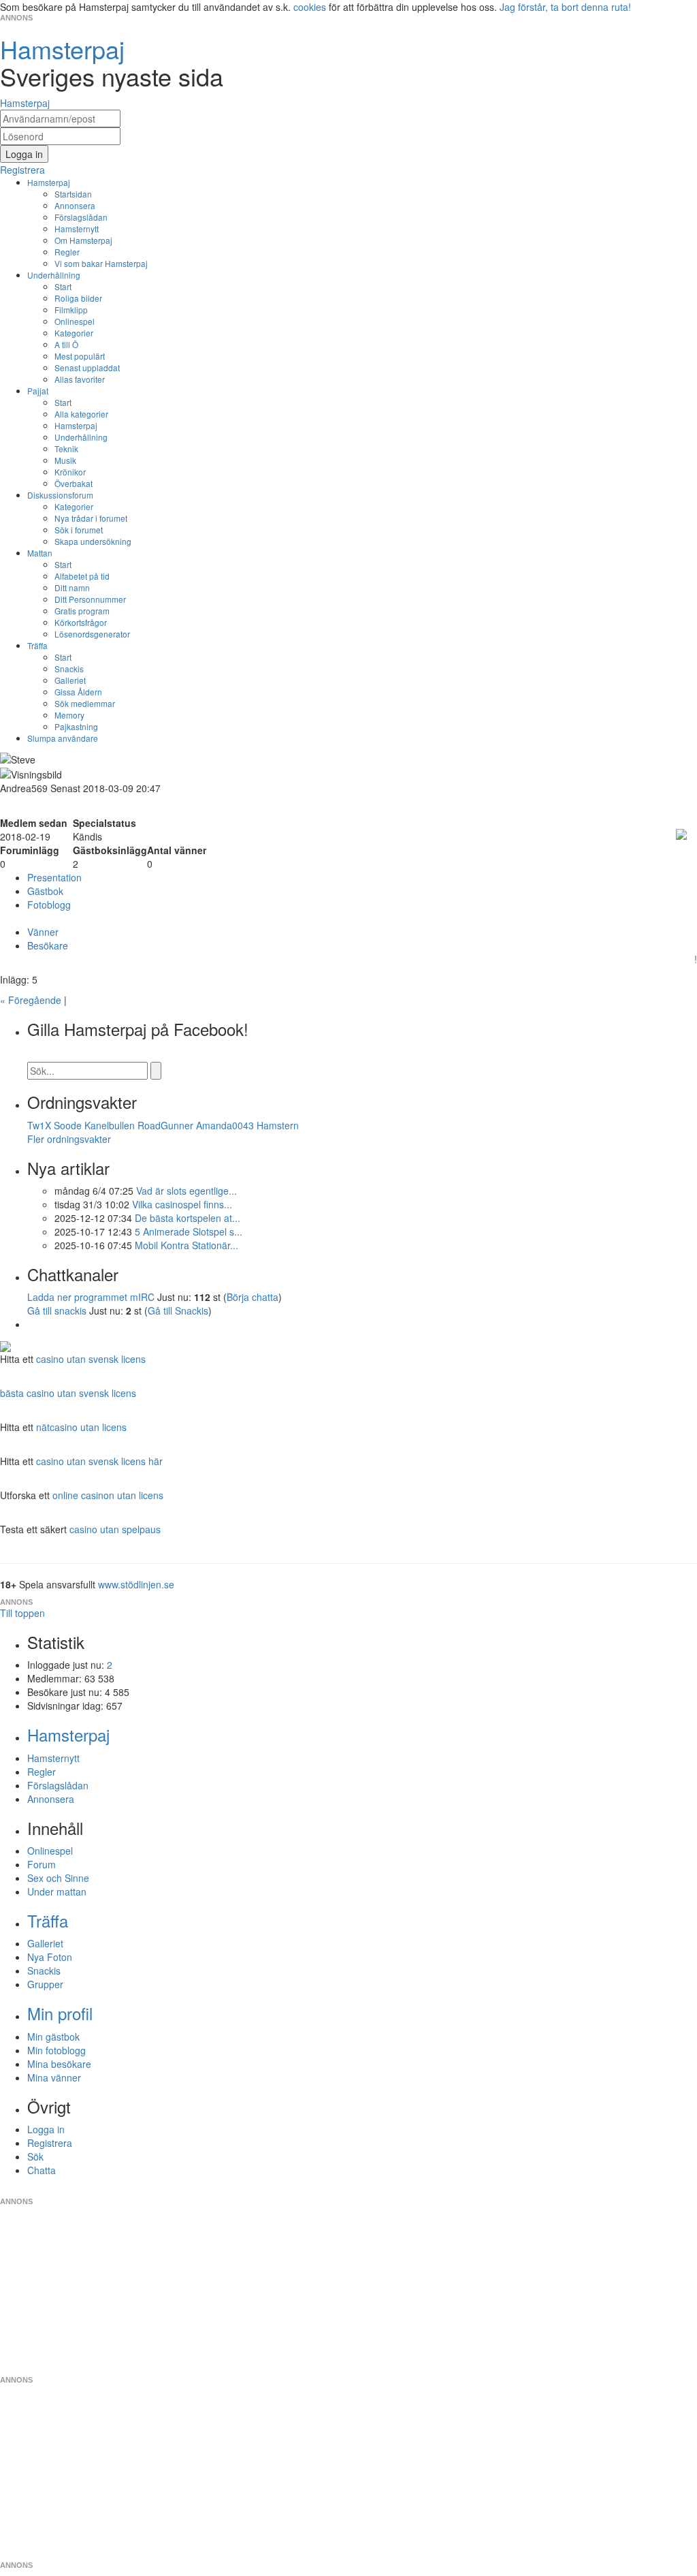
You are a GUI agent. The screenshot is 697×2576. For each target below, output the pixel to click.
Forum (42, 1864)
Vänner (43, 932)
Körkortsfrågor (81, 622)
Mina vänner (54, 2077)
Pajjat (38, 391)
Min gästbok (53, 2037)
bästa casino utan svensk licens (68, 1393)
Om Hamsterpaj (83, 240)
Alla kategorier (81, 414)
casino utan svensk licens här (99, 1461)
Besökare (48, 945)
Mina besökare (59, 2064)
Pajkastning (76, 726)
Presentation (54, 877)
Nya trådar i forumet (91, 518)
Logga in (46, 2129)
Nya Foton (50, 1957)
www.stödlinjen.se (136, 1584)
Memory (69, 715)
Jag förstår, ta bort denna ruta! (565, 7)
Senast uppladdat (87, 367)
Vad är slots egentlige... (187, 1191)
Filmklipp (71, 310)
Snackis (69, 669)
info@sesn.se (472, 2190)
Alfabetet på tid (82, 576)
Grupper (45, 1984)
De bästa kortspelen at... (188, 1218)
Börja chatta (253, 1297)
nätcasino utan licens (81, 1427)
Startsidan (73, 194)
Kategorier (74, 333)
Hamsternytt (77, 229)
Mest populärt (80, 356)
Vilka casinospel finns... (182, 1204)
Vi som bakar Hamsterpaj (101, 263)
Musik (65, 460)
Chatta (42, 2170)
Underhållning (54, 275)
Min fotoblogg (56, 2050)
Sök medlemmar (85, 703)
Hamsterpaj (49, 182)
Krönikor (70, 472)
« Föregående (31, 1000)
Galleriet (70, 680)
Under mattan (57, 1891)
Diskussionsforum (60, 495)
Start (63, 286)
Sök (35, 2156)
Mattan (40, 553)
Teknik (66, 449)
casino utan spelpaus (115, 1529)
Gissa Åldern (78, 692)
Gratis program (82, 611)
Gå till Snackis (178, 1310)
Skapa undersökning (93, 541)
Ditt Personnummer (90, 599)
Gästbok (45, 891)
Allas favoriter (80, 379)
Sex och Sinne (58, 1878)
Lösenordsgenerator (92, 634)
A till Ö (66, 344)
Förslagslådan (81, 217)
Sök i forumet (79, 530)
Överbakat (74, 483)
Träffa (37, 645)
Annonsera (75, 205)
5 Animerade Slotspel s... (189, 1231)
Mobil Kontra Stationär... (187, 1245)
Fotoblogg (49, 905)
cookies (310, 7)
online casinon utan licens (108, 1495)
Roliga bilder (78, 298)
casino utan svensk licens (91, 1359)
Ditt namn (72, 587)
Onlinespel (75, 321)
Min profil (60, 2013)
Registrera (50, 2143)
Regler (67, 252)
